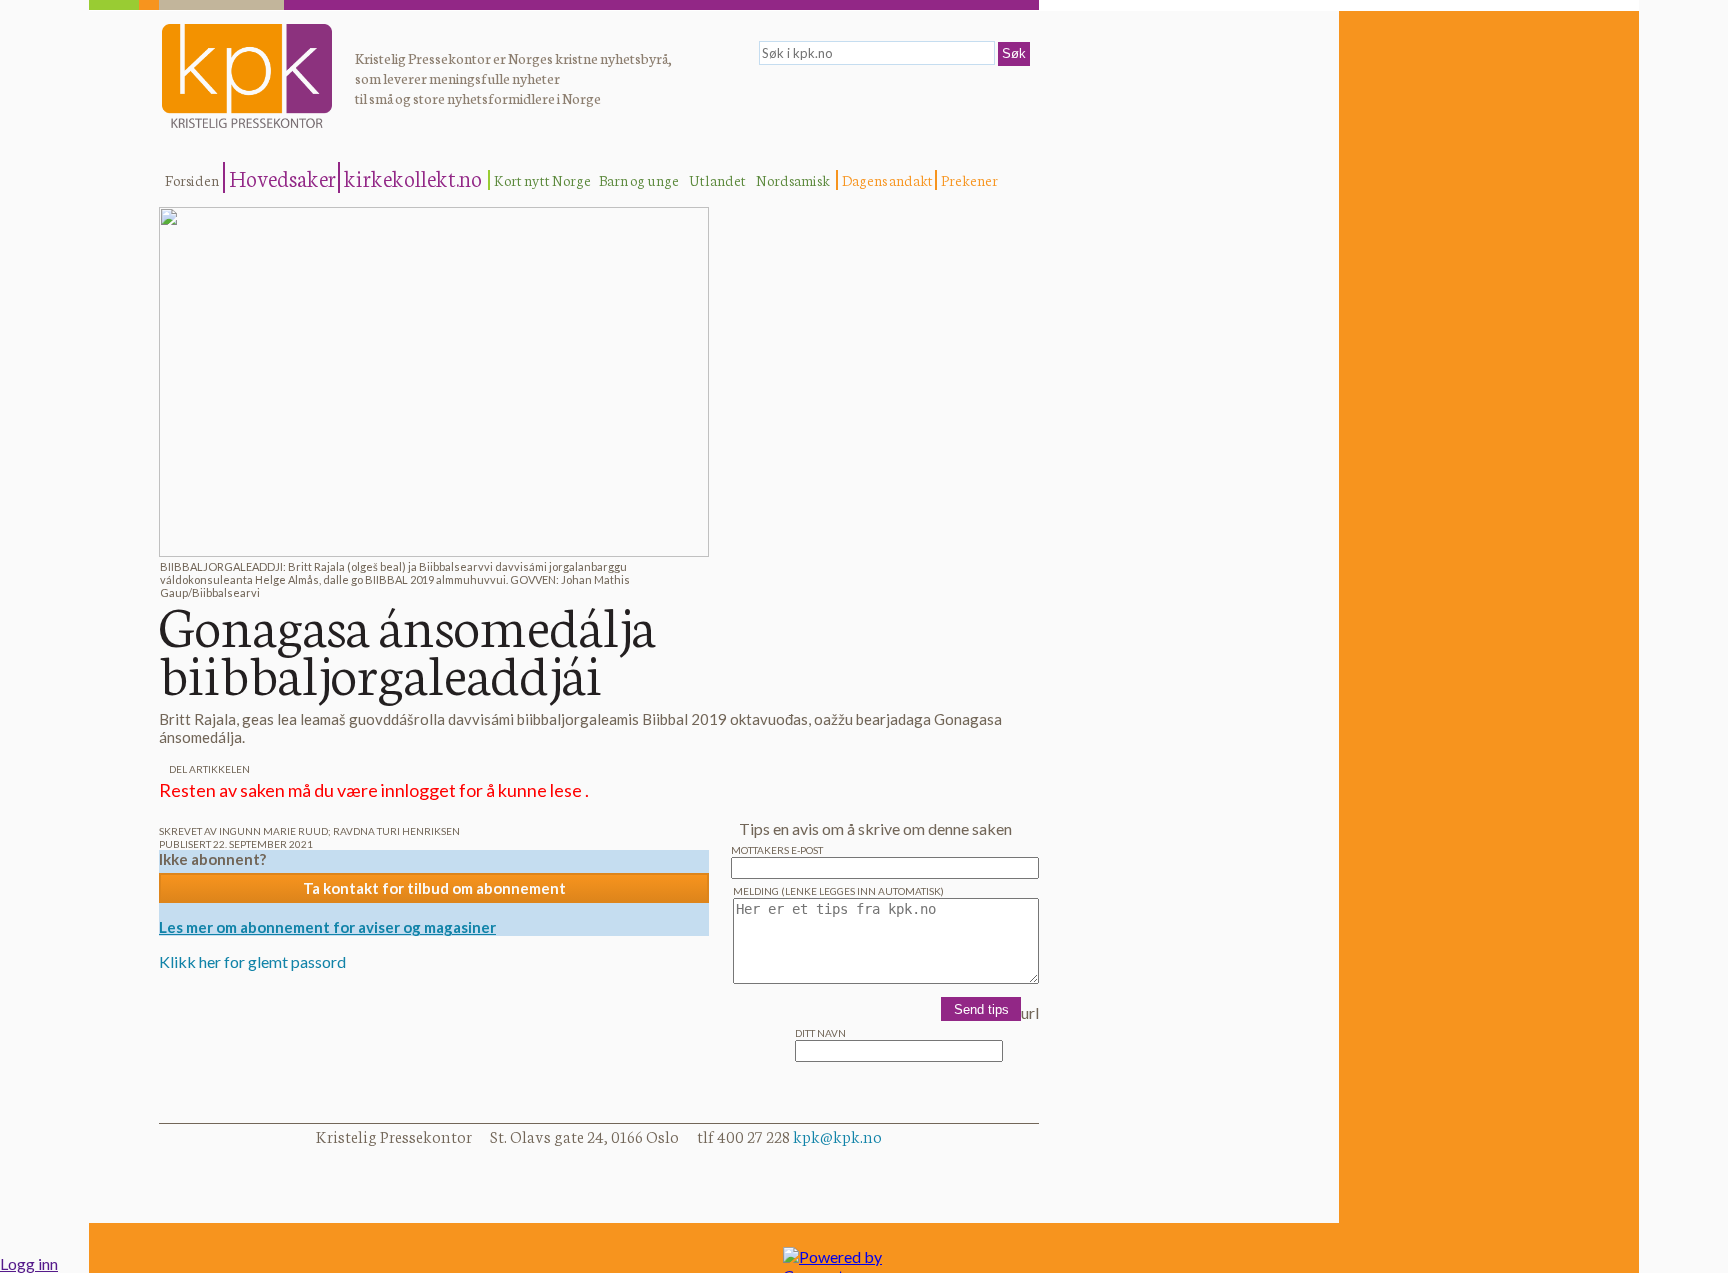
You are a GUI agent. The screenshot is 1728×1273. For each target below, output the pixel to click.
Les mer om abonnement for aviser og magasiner (327, 927)
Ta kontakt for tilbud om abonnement (434, 888)
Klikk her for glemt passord (252, 961)
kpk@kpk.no (837, 1135)
